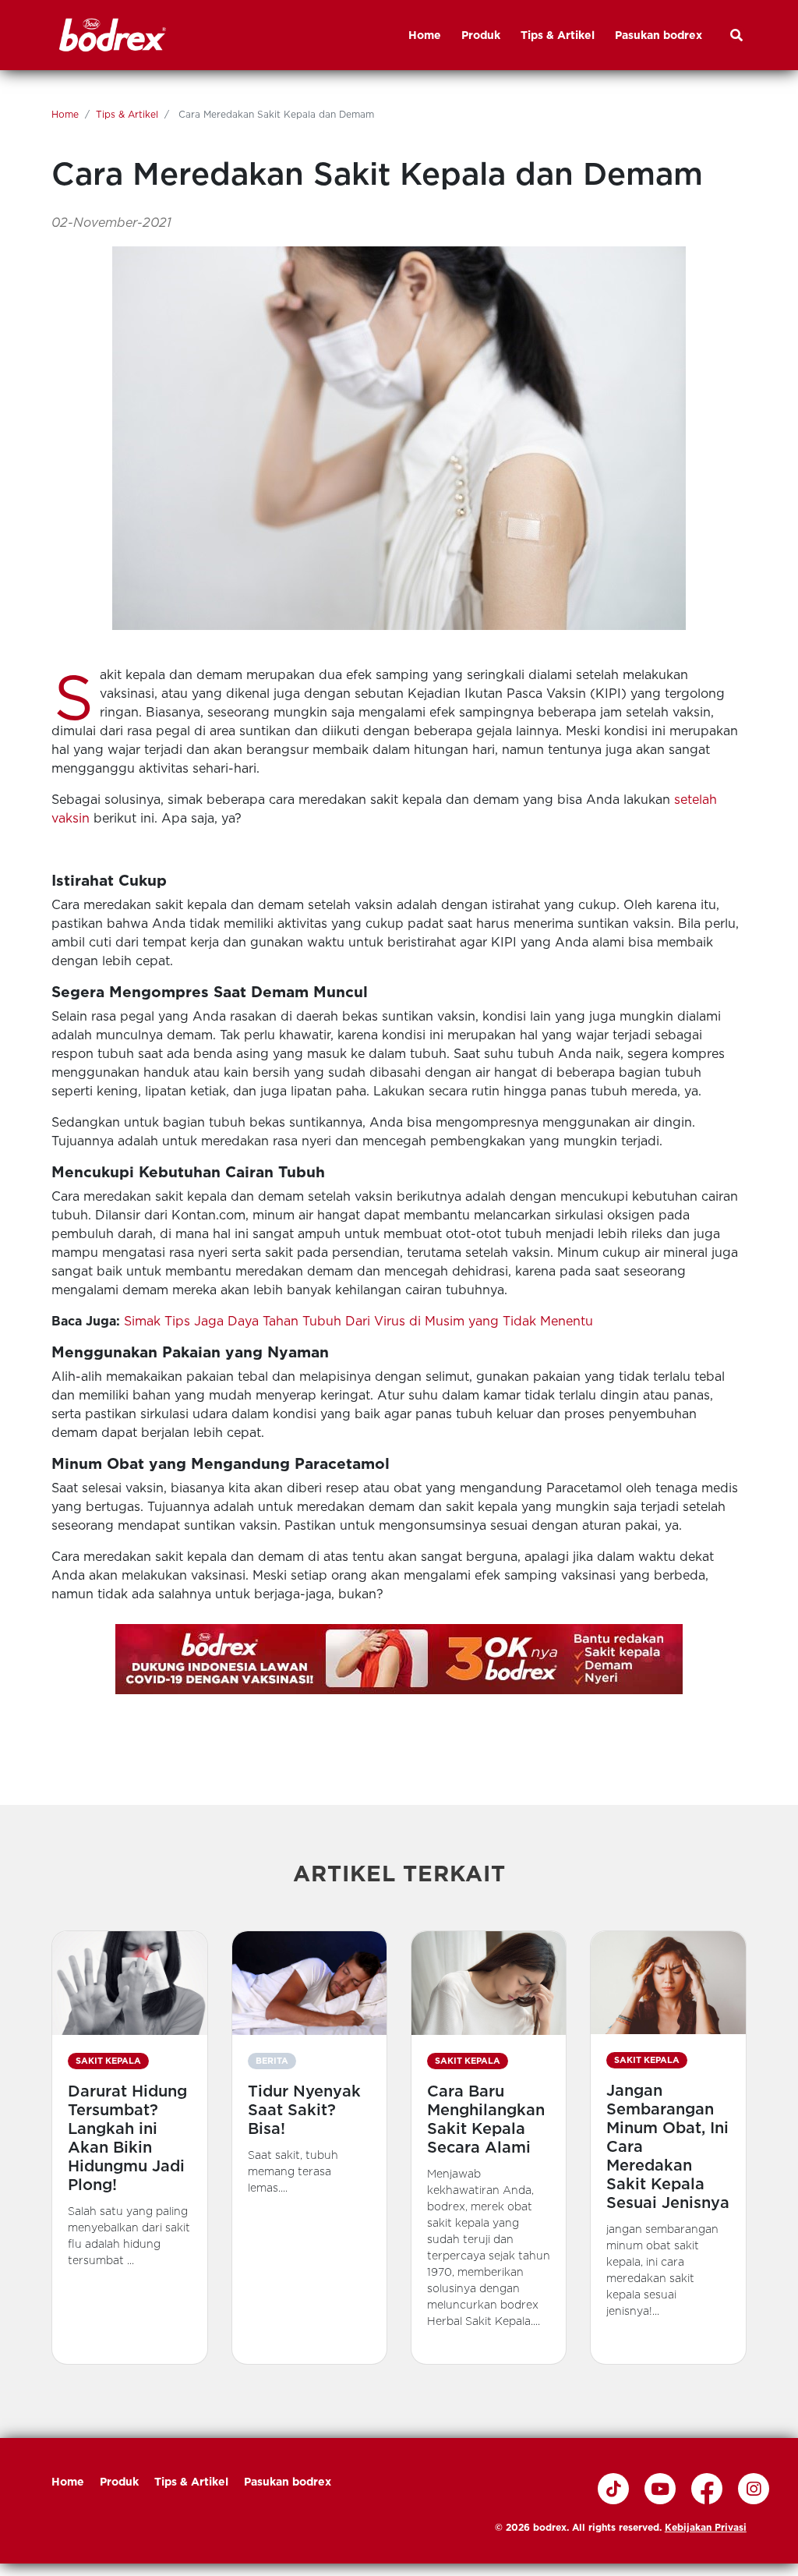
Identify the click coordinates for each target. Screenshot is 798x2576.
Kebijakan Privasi (706, 2527)
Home (65, 114)
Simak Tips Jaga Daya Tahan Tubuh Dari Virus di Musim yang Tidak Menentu (358, 1321)
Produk (119, 2482)
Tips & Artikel (127, 114)
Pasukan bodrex (288, 2482)
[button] (129, 2147)
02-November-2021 (111, 223)
